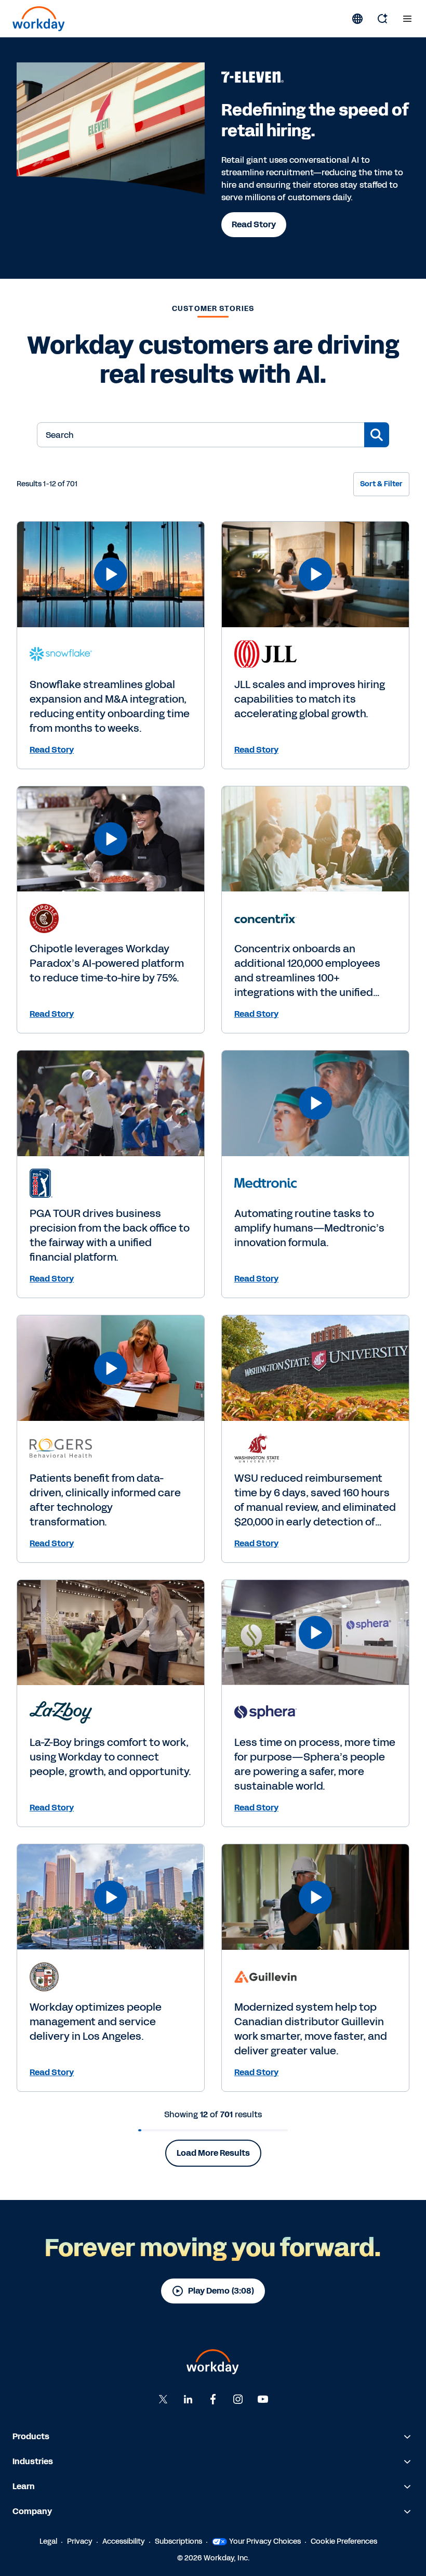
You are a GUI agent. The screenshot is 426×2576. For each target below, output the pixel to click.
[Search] (382, 19)
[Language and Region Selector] (357, 19)
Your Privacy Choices (265, 2541)
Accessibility (124, 2541)
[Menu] (407, 19)
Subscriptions (178, 2541)
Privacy (80, 2541)
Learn (24, 2486)
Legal (48, 2541)
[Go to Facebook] (213, 2399)
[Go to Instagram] (238, 2399)
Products (31, 2436)
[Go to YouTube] (263, 2399)
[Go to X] (163, 2399)
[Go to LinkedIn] (188, 2399)
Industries (33, 2461)
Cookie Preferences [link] (344, 2541)
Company (32, 2511)
